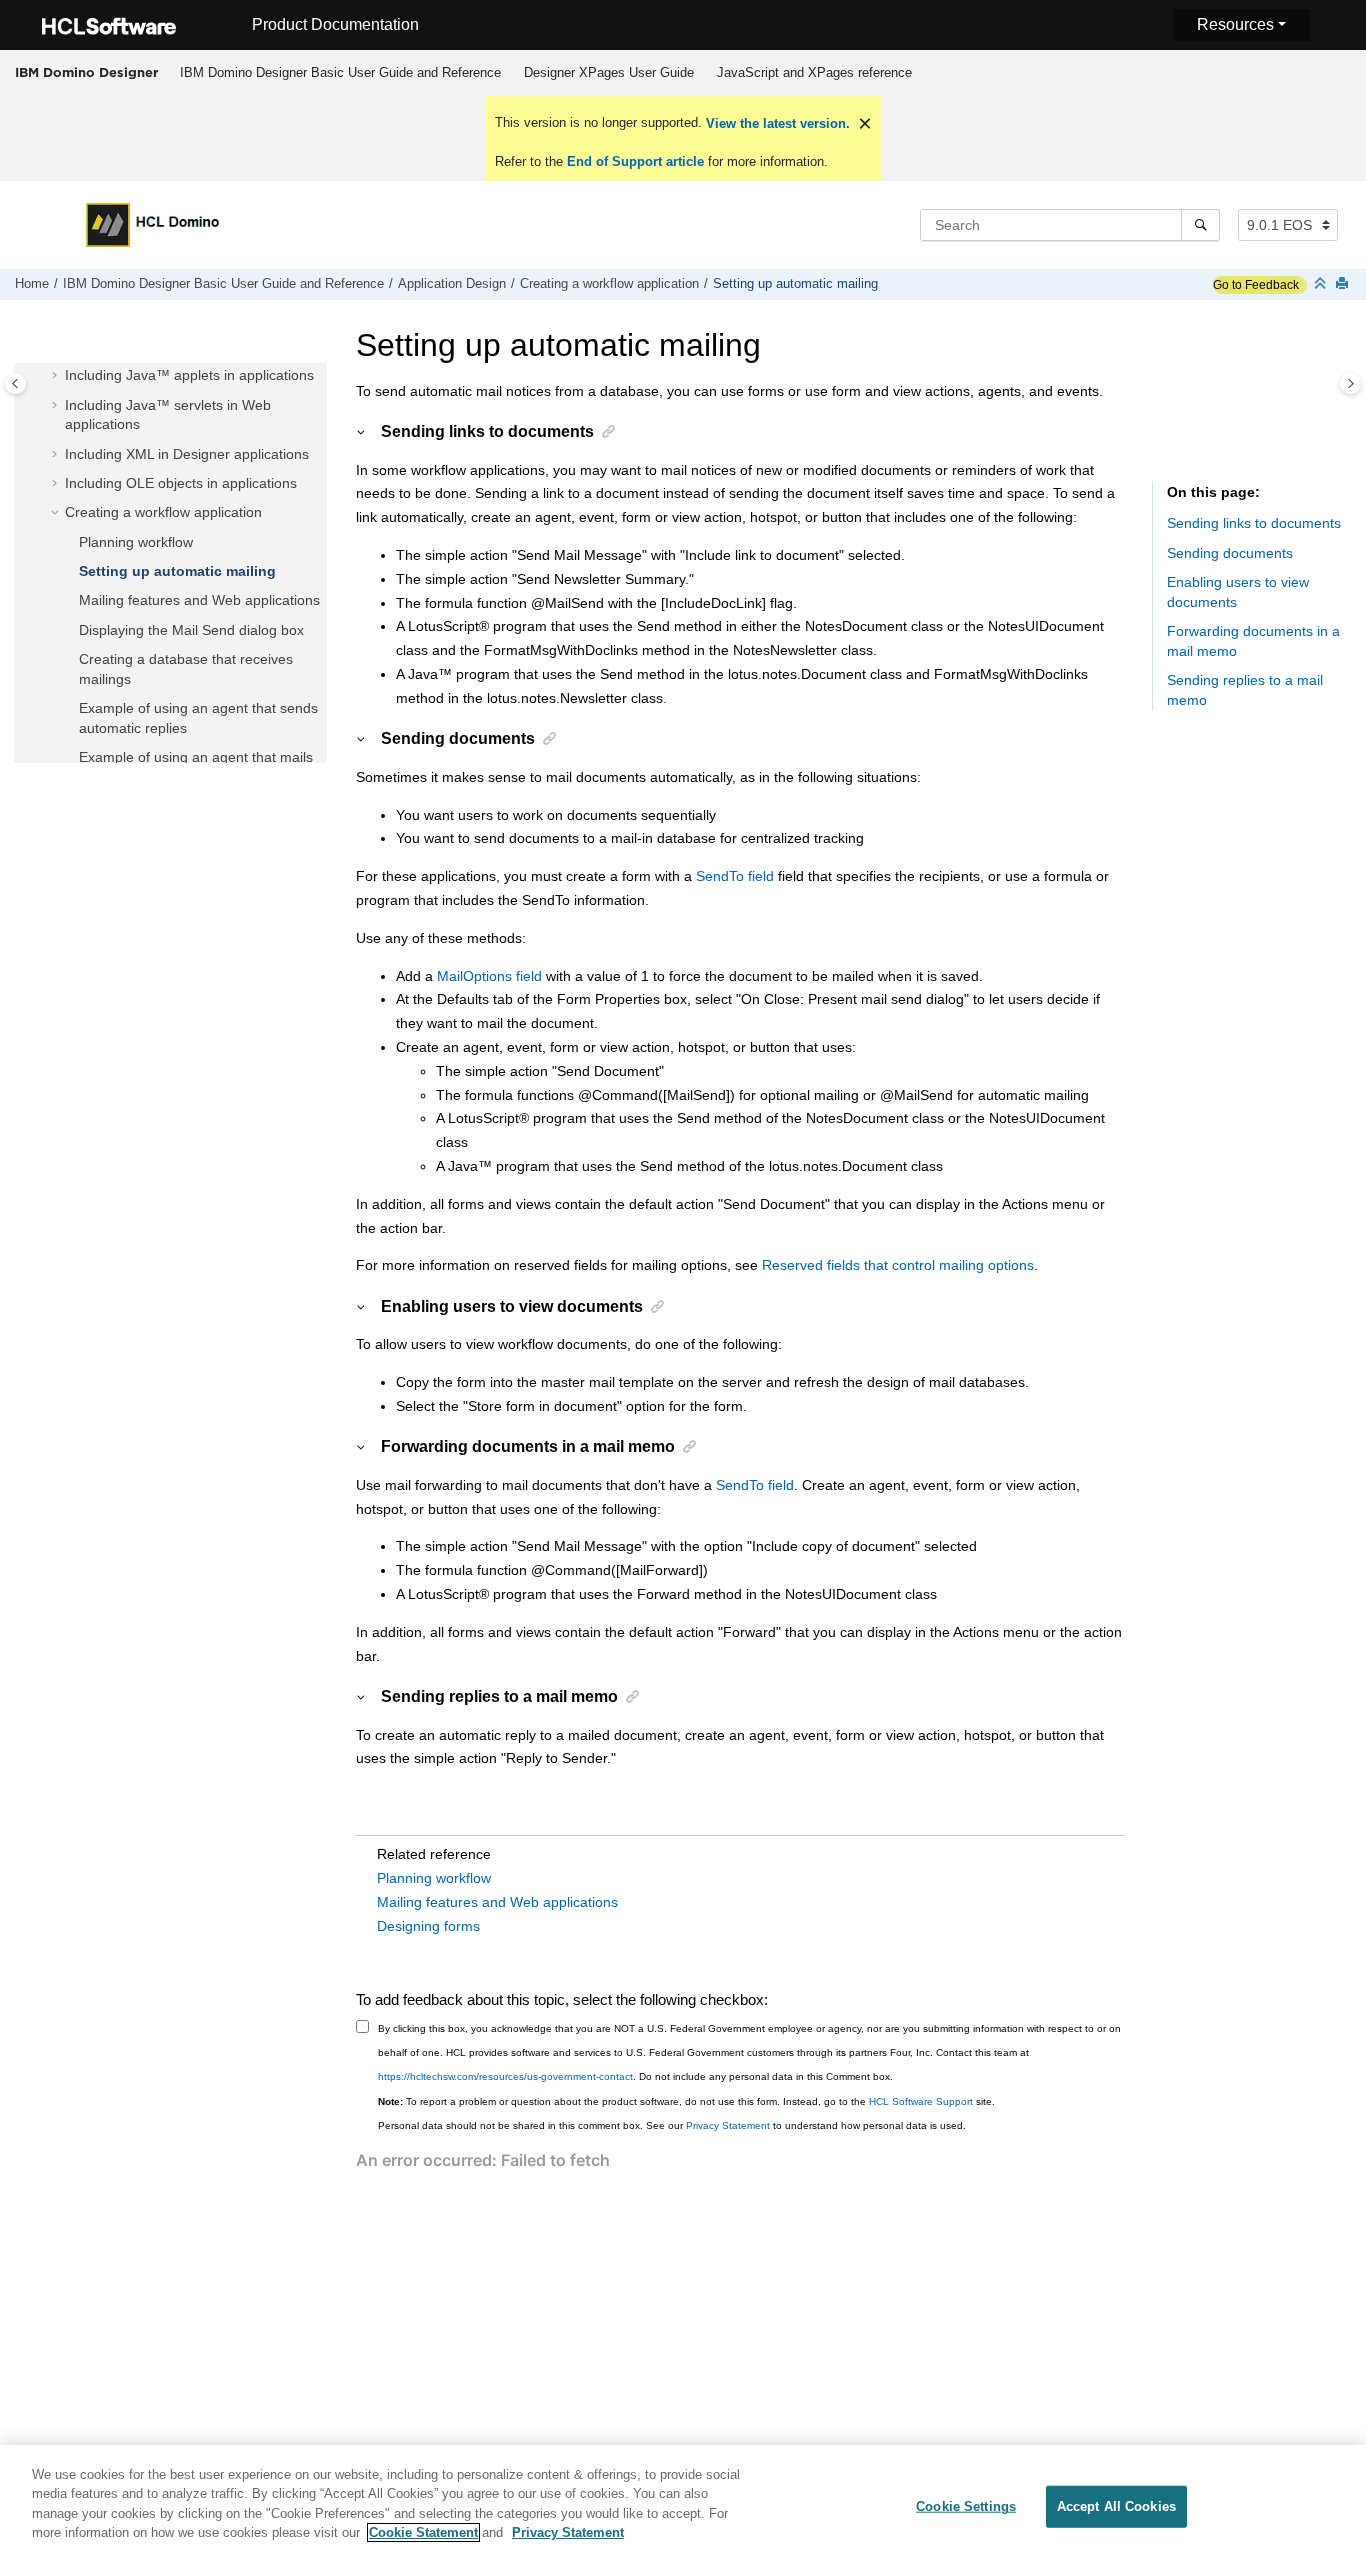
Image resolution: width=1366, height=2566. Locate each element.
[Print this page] (1344, 284)
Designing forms (428, 1926)
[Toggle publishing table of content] (15, 383)
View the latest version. (776, 123)
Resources (1235, 24)
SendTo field (735, 876)
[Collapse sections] (1322, 284)
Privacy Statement (728, 2125)
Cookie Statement (423, 2532)
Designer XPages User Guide (609, 72)
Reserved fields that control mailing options (898, 1265)
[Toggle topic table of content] (1350, 383)
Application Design (452, 284)
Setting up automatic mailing (795, 284)
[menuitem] (340, 73)
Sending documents (1230, 553)
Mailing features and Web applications (199, 601)
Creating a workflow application (609, 284)
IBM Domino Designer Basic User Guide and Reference (340, 72)
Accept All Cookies (1116, 2506)
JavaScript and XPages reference (814, 72)
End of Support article (635, 161)
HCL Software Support (921, 2101)
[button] (57, 377)
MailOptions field (489, 976)
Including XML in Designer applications (187, 454)
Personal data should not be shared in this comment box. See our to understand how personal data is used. (672, 2125)
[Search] (1200, 225)
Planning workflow (136, 542)
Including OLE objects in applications (181, 483)
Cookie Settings (966, 2506)
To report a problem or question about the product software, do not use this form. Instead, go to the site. (686, 2101)
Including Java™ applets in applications (189, 376)
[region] (683, 2505)
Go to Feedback (1256, 285)
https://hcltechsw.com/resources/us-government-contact (505, 2076)
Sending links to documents (1254, 524)
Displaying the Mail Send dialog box (191, 630)
